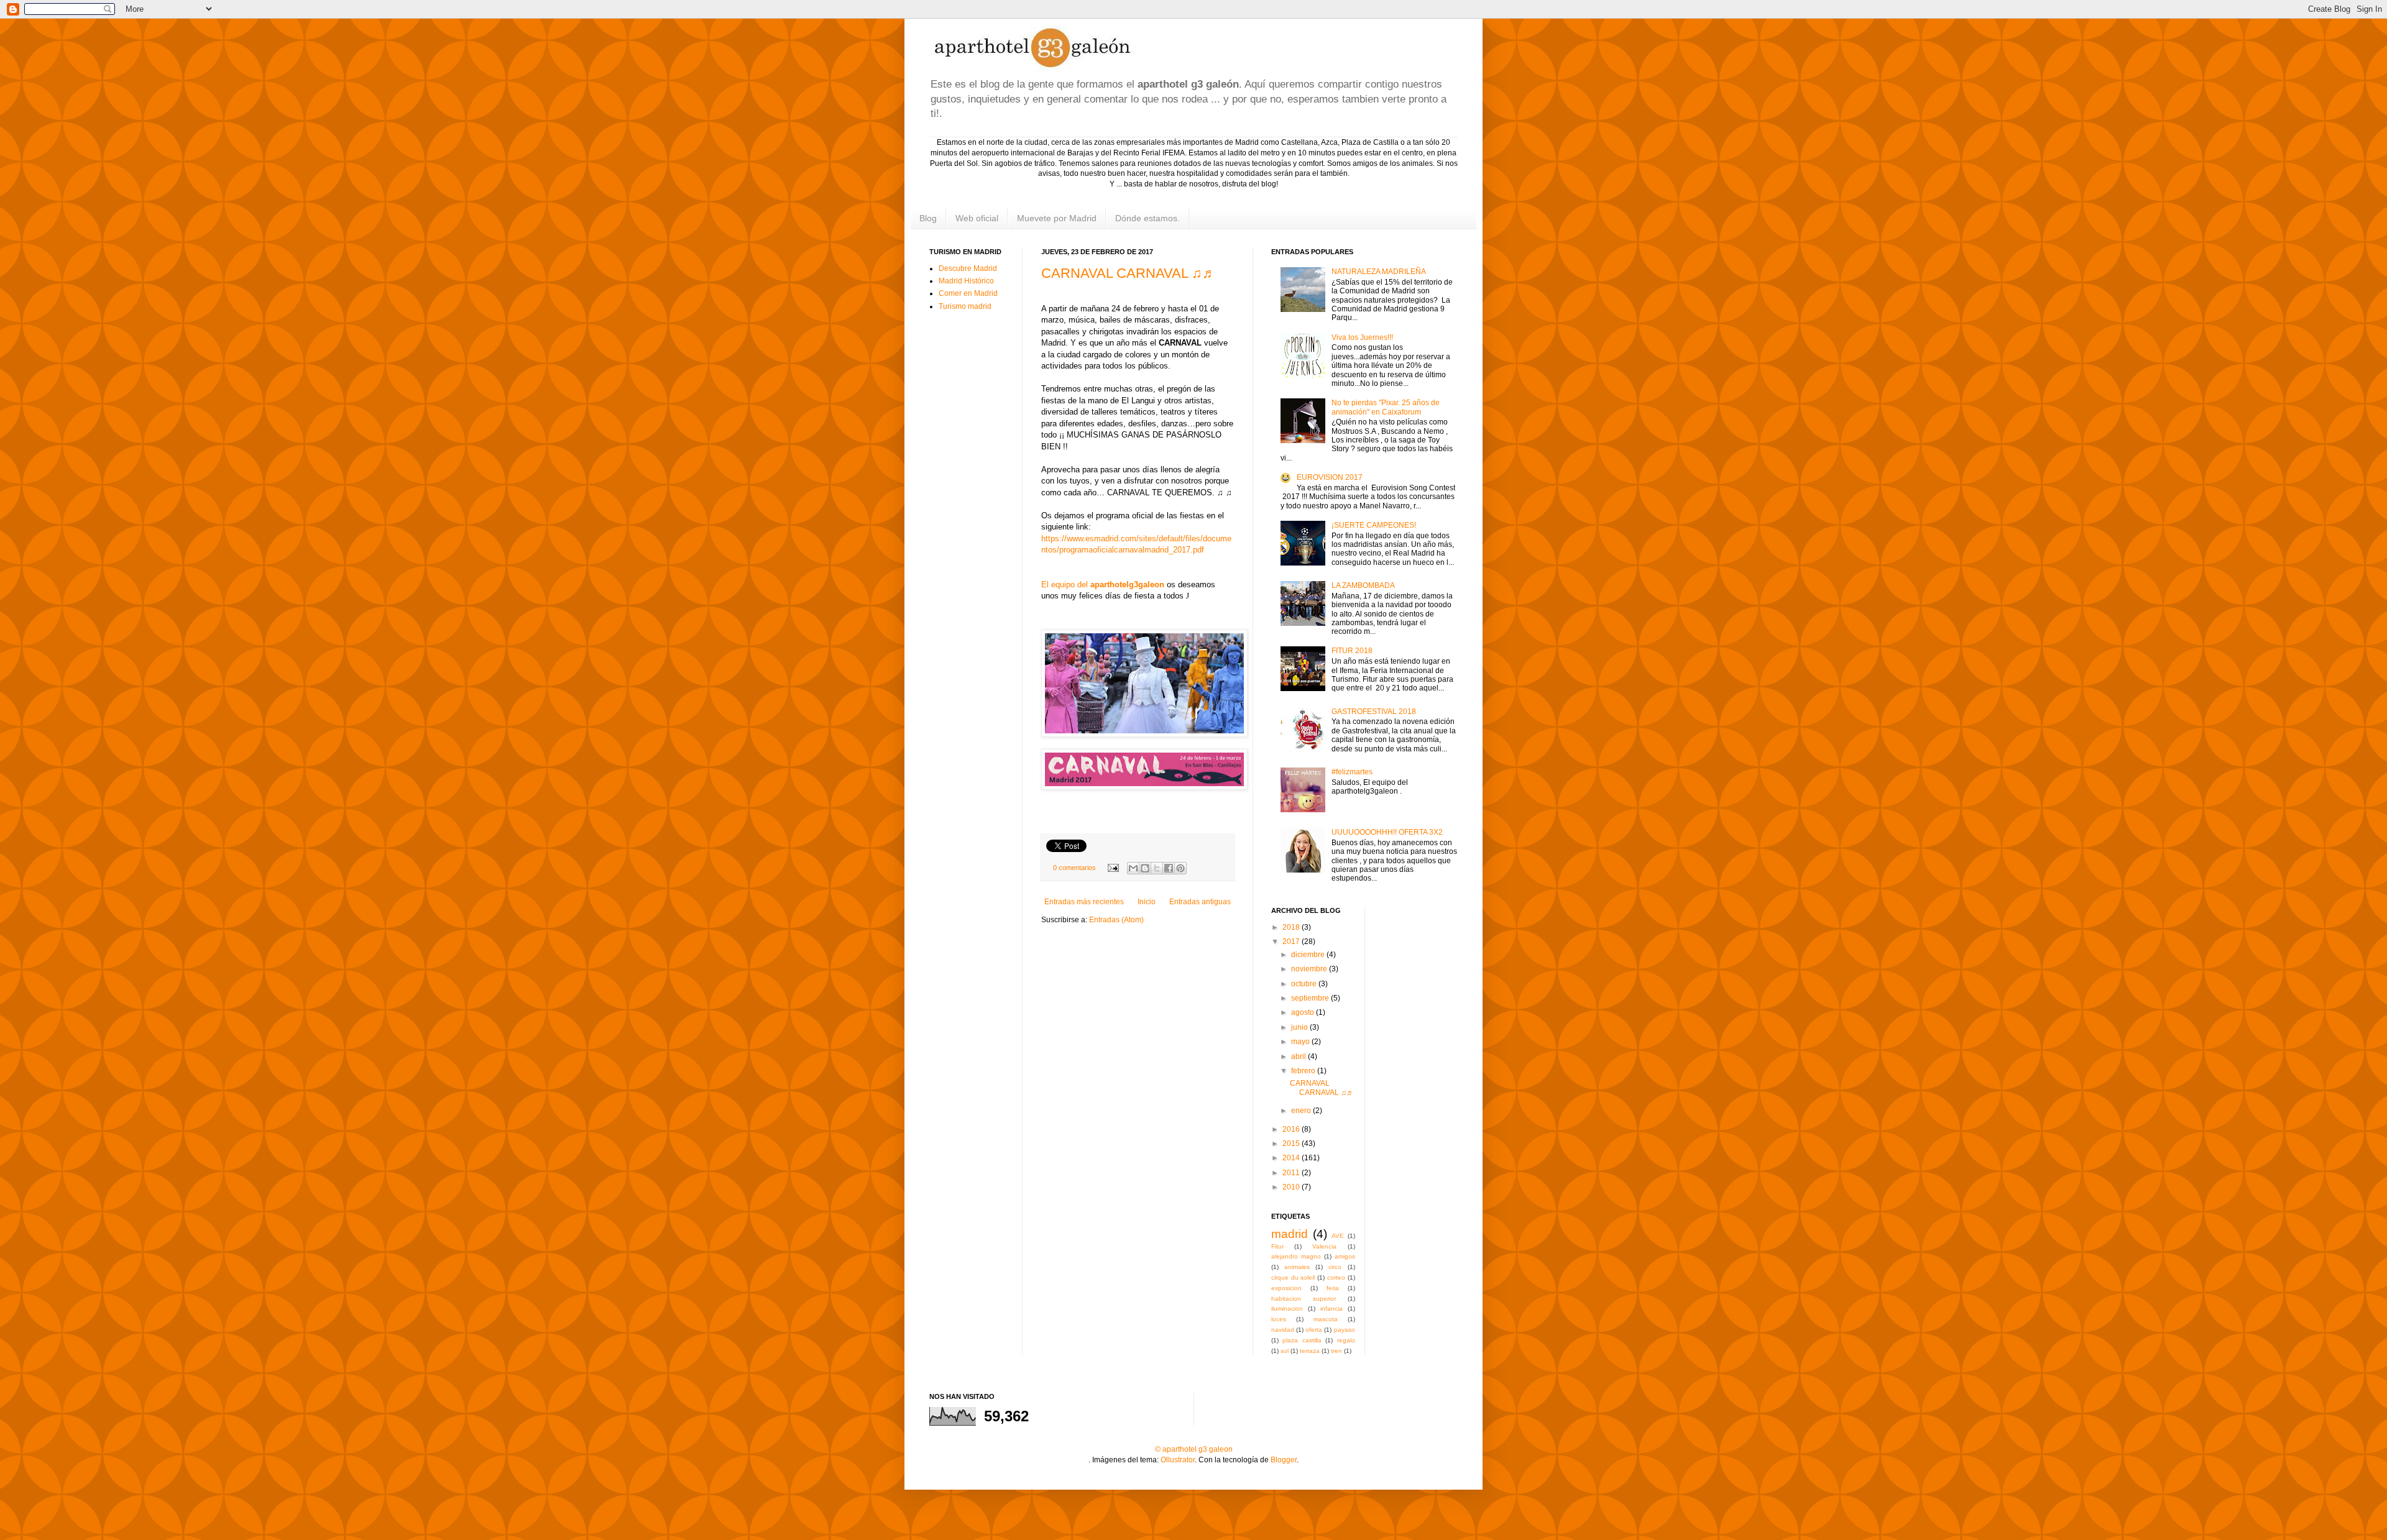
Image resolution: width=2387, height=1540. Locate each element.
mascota (1326, 1319)
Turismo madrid (965, 306)
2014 (1292, 1158)
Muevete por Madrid (1057, 218)
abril (1299, 1056)
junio (1300, 1027)
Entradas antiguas (1200, 902)
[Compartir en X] (1157, 868)
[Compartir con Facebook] (1169, 868)
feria (1333, 1288)
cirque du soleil (1293, 1277)
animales (1297, 1267)
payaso (1345, 1330)
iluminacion (1287, 1309)
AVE (1338, 1236)
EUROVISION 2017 (1330, 477)
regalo (1346, 1340)
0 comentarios (1074, 868)
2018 (1292, 927)
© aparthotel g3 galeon (1194, 1449)
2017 (1292, 942)
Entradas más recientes (1084, 902)
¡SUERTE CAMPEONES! (1374, 525)
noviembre (1310, 969)
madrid (1290, 1234)
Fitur (1277, 1246)
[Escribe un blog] (1145, 868)
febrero (1304, 1071)
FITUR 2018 (1352, 651)
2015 (1292, 1144)
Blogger (1284, 1460)
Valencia (1324, 1246)
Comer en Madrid (968, 293)
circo (1335, 1267)
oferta (1314, 1330)
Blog (928, 218)
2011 (1292, 1173)
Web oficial (977, 218)
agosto (1304, 1012)
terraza (1310, 1351)
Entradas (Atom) (1116, 920)
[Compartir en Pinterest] (1180, 868)
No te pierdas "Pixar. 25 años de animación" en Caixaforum (1386, 407)
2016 (1292, 1129)
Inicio (1147, 902)
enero (1302, 1111)
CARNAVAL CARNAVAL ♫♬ (1129, 273)
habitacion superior (1304, 1299)
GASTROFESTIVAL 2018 (1374, 712)
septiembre (1311, 998)
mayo (1301, 1042)
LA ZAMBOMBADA (1363, 585)
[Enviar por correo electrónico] (1133, 868)
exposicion (1286, 1288)
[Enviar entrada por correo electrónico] (1113, 868)
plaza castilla (1302, 1340)
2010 (1292, 1187)
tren (1336, 1351)
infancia (1331, 1309)
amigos (1345, 1256)
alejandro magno (1296, 1256)
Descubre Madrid (968, 268)
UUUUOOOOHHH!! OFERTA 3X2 (1387, 832)
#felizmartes (1352, 772)
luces (1279, 1319)
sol (1285, 1351)
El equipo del (1103, 584)
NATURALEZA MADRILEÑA (1379, 272)
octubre (1305, 984)
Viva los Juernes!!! (1362, 337)
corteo (1336, 1277)
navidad (1283, 1330)
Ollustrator (1178, 1460)
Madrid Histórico (966, 281)
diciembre (1309, 955)
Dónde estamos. (1148, 218)
